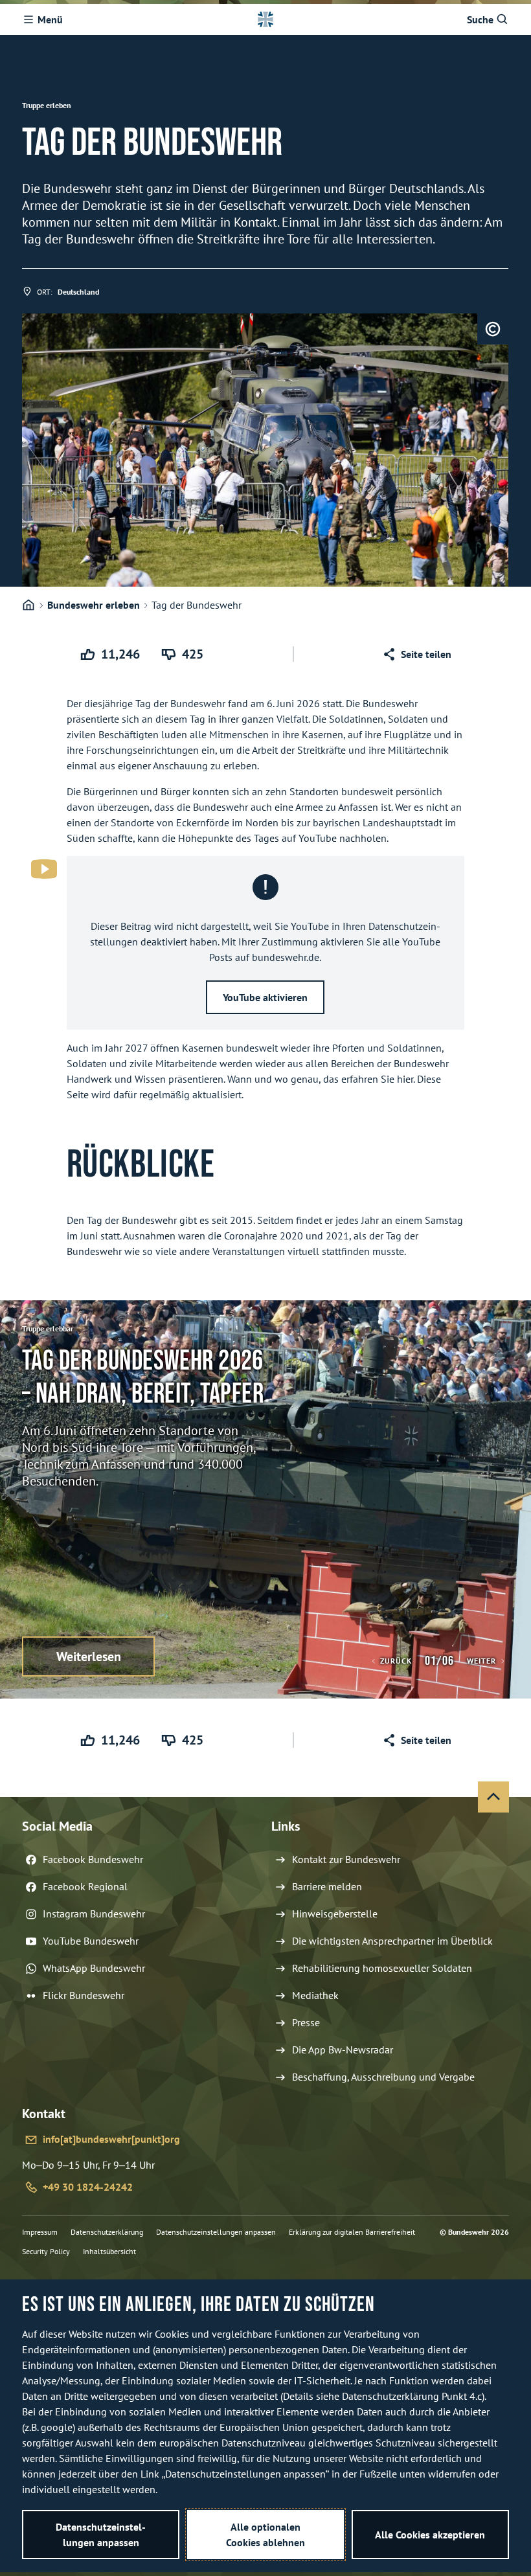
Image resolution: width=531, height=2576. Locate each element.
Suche (480, 19)
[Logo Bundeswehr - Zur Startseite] (265, 19)
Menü (50, 19)
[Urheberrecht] (493, 329)
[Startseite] (28, 605)
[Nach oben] (493, 1797)
